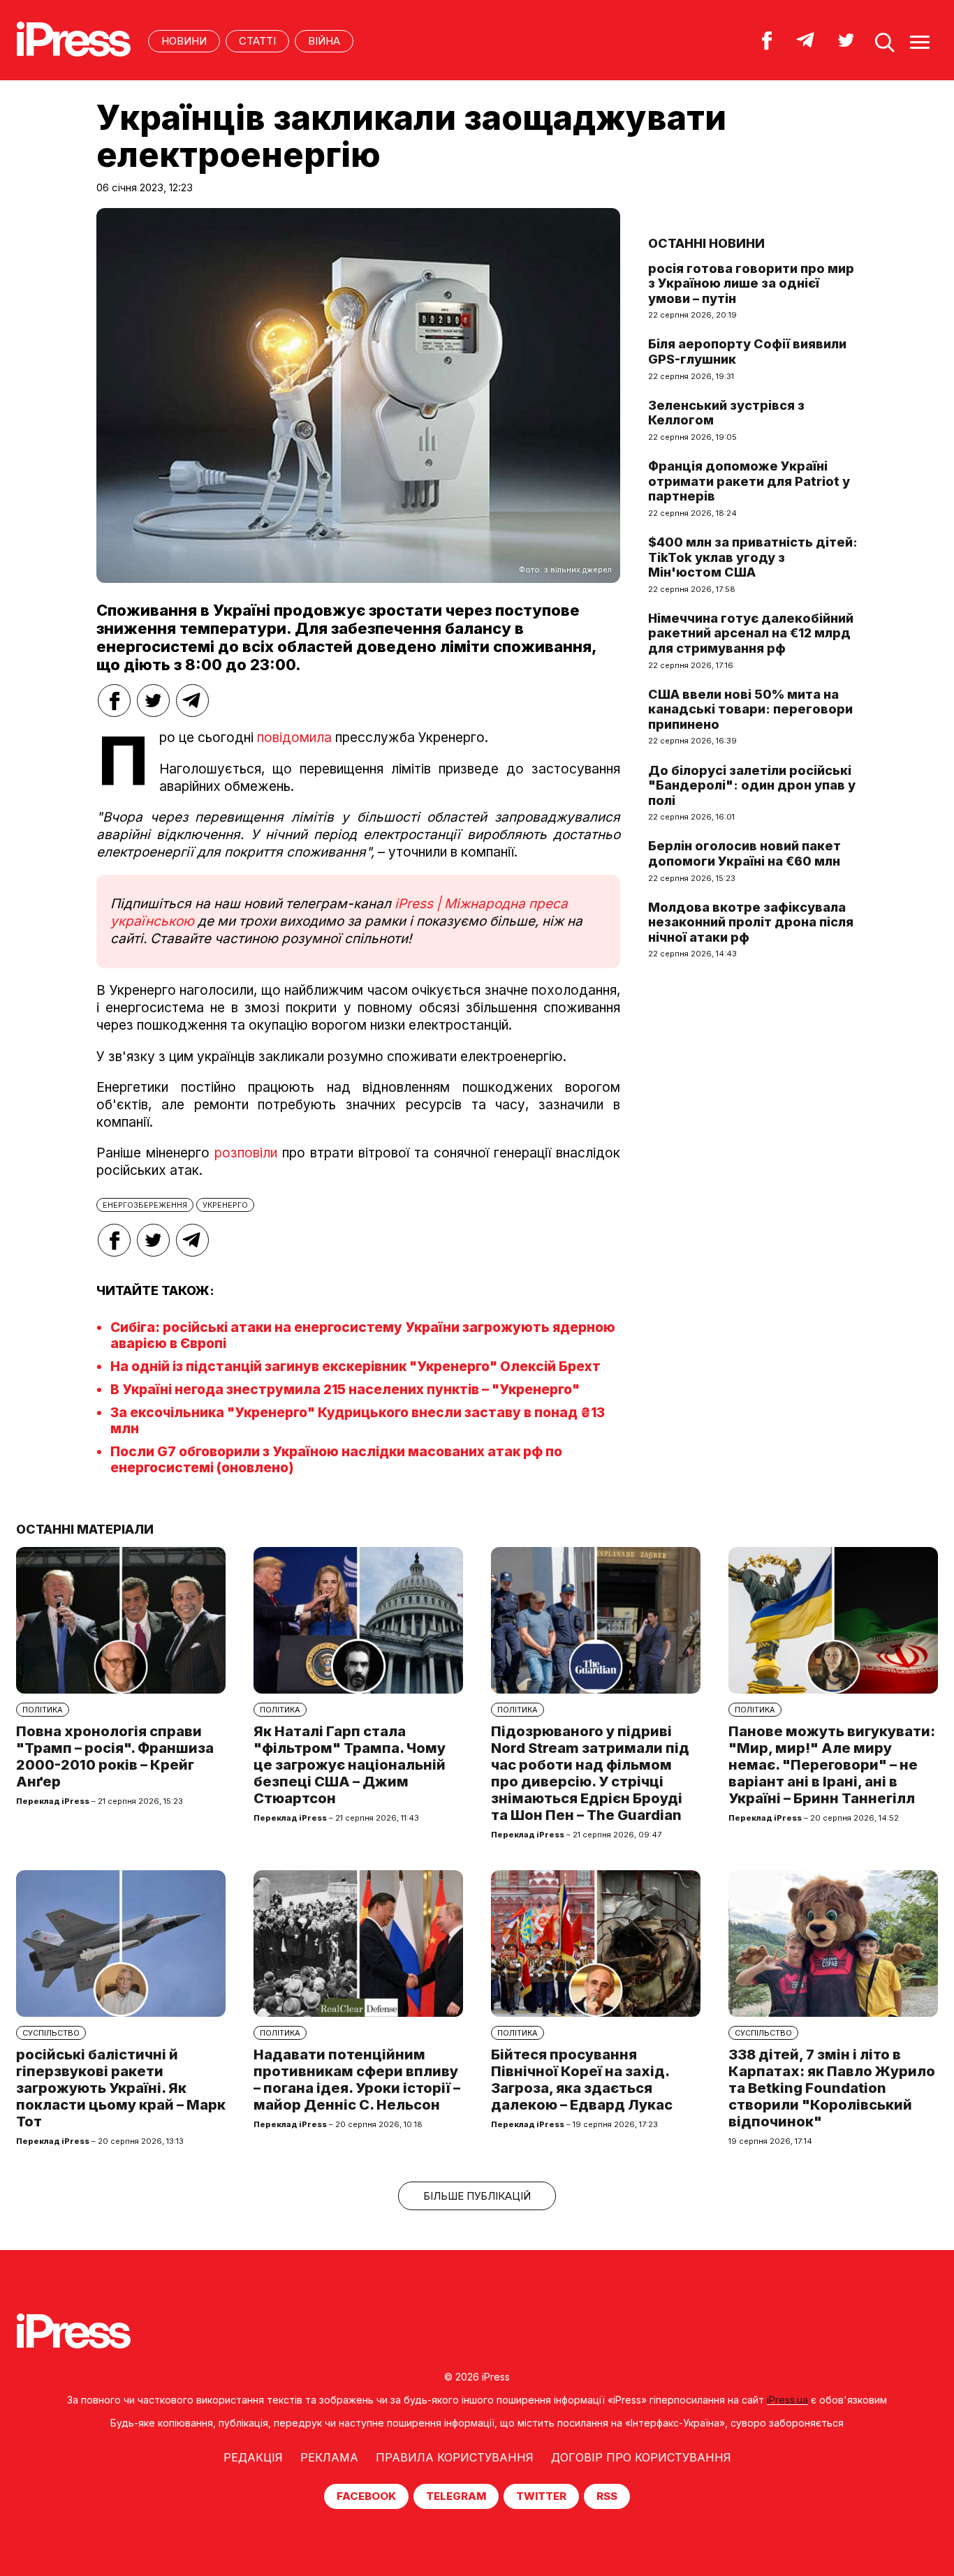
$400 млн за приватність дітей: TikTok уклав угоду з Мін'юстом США (753, 557)
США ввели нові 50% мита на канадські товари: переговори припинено (750, 709)
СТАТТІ (257, 41)
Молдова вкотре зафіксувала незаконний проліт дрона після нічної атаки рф (751, 922)
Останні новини (706, 243)
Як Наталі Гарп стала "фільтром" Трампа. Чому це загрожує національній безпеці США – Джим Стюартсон (350, 1765)
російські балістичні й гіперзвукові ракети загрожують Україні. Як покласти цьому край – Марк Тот (121, 2088)
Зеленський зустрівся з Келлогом (726, 413)
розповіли (246, 1153)
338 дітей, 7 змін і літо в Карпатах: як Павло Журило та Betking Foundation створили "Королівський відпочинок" (832, 2088)
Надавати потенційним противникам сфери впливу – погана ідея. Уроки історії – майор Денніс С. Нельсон (357, 2080)
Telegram (456, 2496)
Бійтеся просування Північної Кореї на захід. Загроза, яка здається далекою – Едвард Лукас (582, 2080)
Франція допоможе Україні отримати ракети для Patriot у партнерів (749, 481)
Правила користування (455, 2457)
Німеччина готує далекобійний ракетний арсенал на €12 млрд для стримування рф (751, 633)
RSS (607, 2496)
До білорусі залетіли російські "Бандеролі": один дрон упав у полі (752, 785)
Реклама (329, 2457)
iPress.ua (787, 2400)
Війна (324, 41)
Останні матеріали (85, 1529)
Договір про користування (641, 2457)
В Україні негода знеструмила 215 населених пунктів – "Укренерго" (345, 1390)
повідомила (294, 738)
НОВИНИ (184, 41)
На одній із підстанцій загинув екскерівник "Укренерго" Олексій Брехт (355, 1367)
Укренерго (225, 1205)
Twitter (541, 2496)
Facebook (366, 2496)
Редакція (253, 2457)
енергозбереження (145, 1205)
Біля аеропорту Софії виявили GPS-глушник (747, 351)
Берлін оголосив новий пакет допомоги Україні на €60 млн (744, 853)
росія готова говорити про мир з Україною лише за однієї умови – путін (751, 283)
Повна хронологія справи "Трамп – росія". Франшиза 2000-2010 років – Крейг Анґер (115, 1756)
